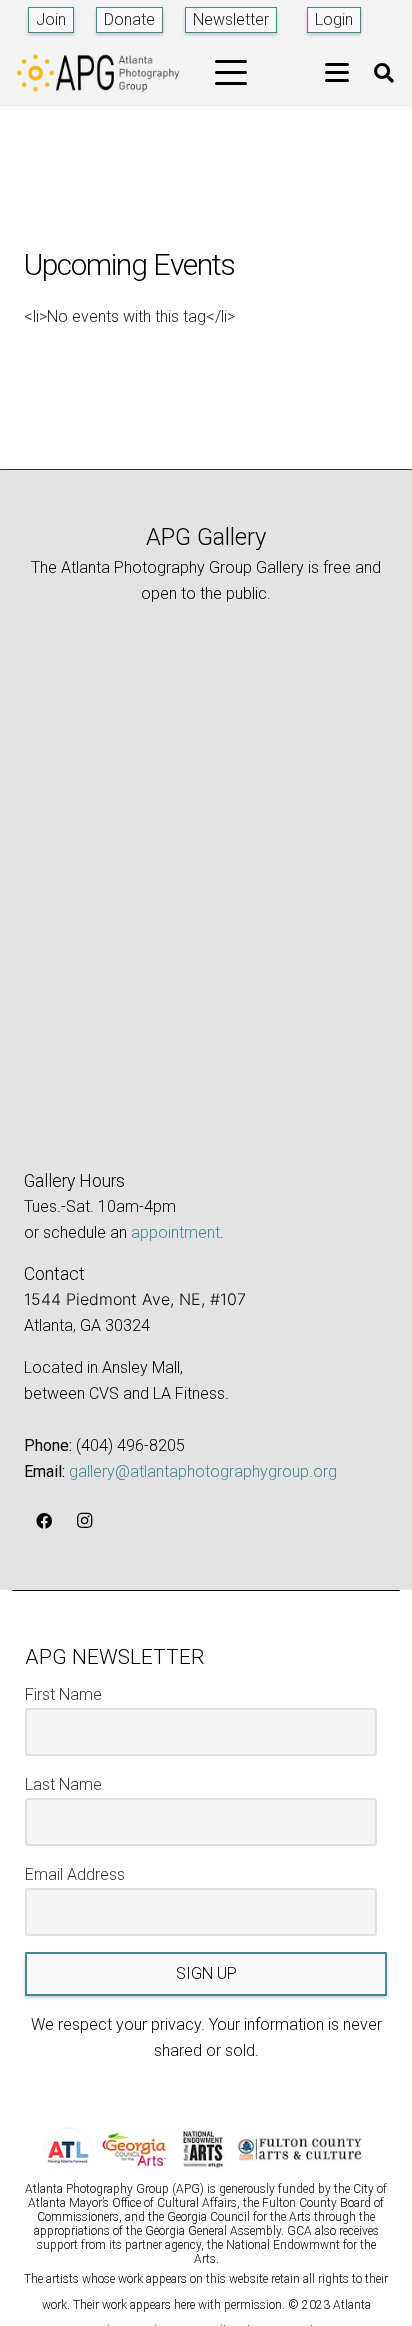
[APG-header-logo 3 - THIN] (98, 73)
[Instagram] (84, 1521)
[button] (231, 73)
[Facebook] (44, 1521)
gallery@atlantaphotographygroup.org (203, 1471)
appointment (175, 1232)
